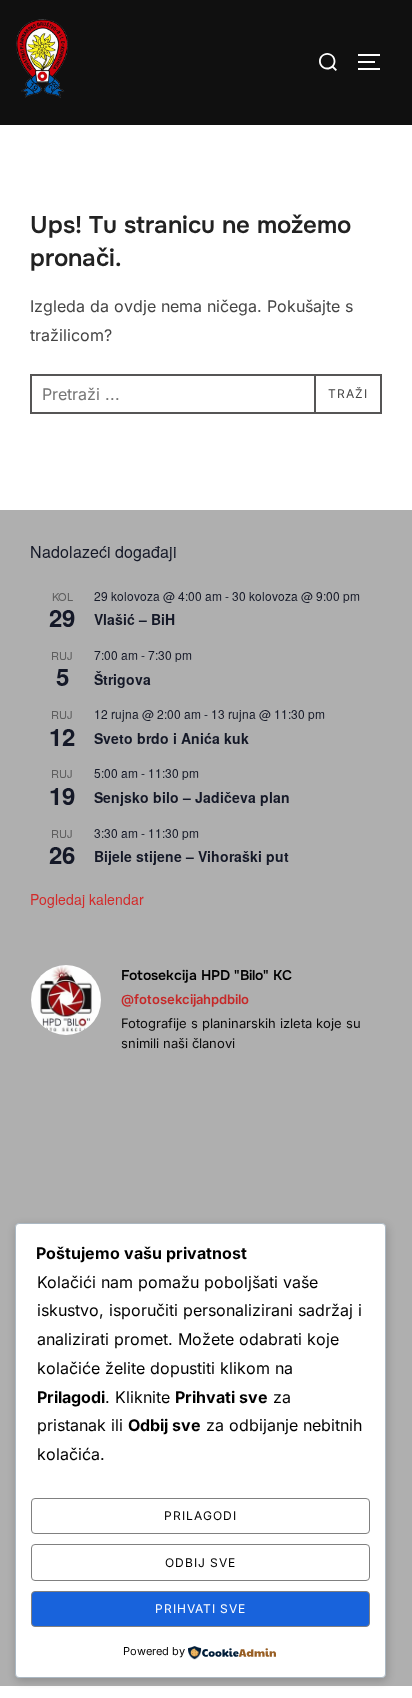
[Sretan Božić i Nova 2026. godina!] (86, 1135)
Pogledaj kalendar (87, 899)
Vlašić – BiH (134, 619)
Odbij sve (200, 1562)
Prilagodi (200, 1515)
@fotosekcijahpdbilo (185, 999)
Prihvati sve (200, 1608)
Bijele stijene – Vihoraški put (191, 856)
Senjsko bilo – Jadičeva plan (192, 797)
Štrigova (122, 679)
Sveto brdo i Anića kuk (171, 738)
